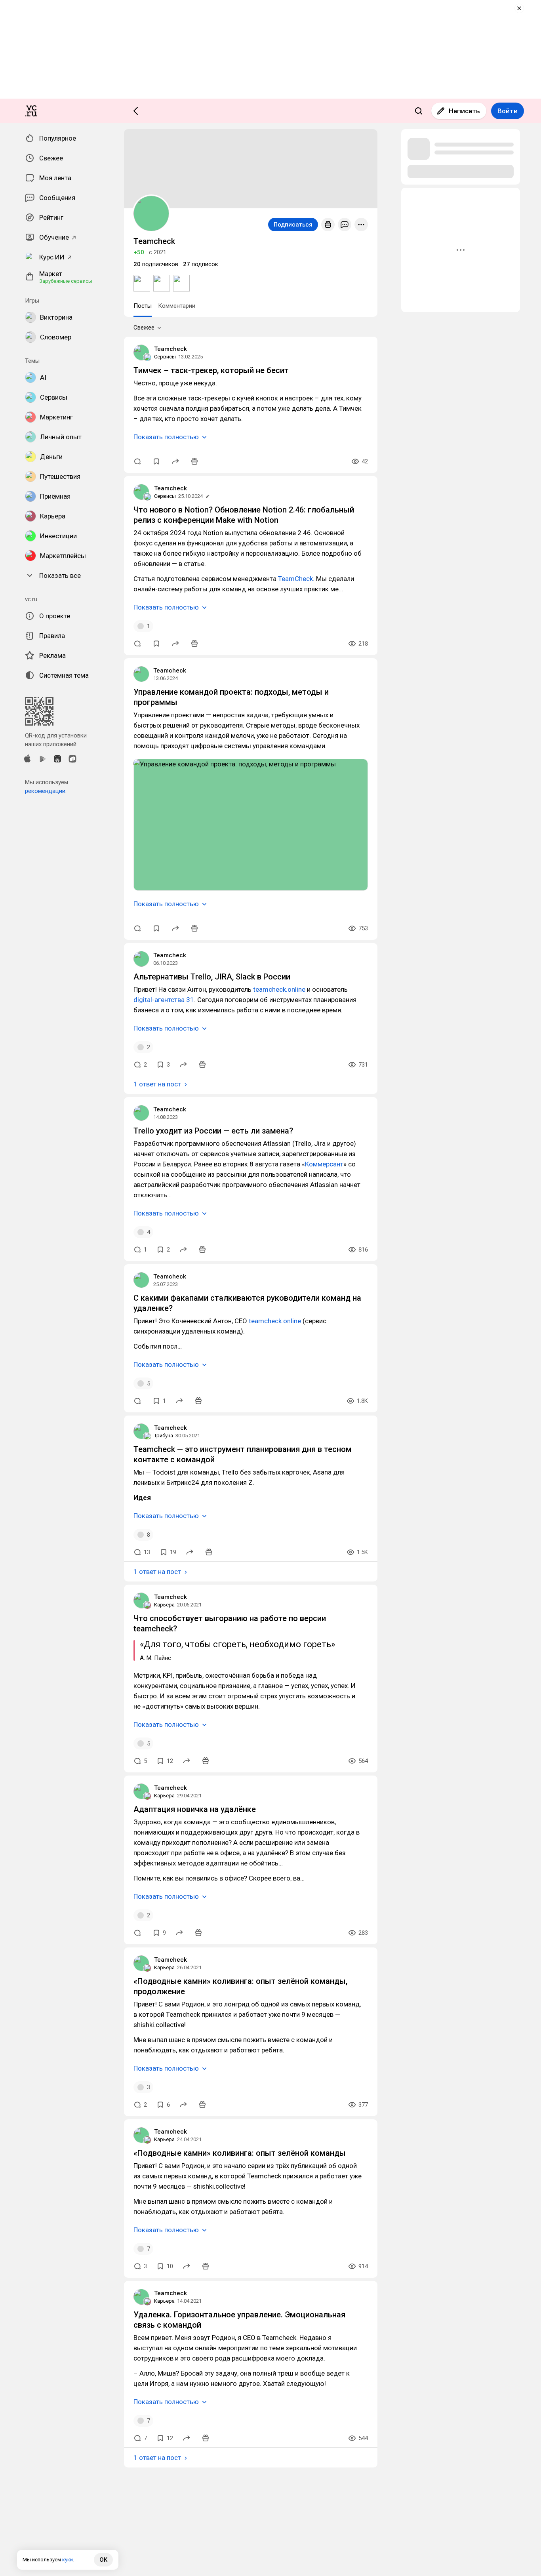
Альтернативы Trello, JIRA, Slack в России (212, 977)
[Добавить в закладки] (156, 461)
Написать (464, 111)
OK (103, 2560)
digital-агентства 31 (164, 1000)
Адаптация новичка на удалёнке (195, 1809)
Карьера (164, 1605)
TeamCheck (295, 579)
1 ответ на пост (157, 1084)
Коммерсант (324, 1164)
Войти (508, 111)
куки (68, 2560)
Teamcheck (170, 349)
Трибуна (164, 1436)
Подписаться (293, 225)
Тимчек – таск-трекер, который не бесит (211, 370)
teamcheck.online (279, 989)
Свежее (144, 328)
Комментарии (177, 306)
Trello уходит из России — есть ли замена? (213, 1131)
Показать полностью (166, 437)
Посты (143, 306)
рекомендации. (46, 791)
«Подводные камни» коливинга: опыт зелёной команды (240, 2153)
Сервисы (165, 357)
